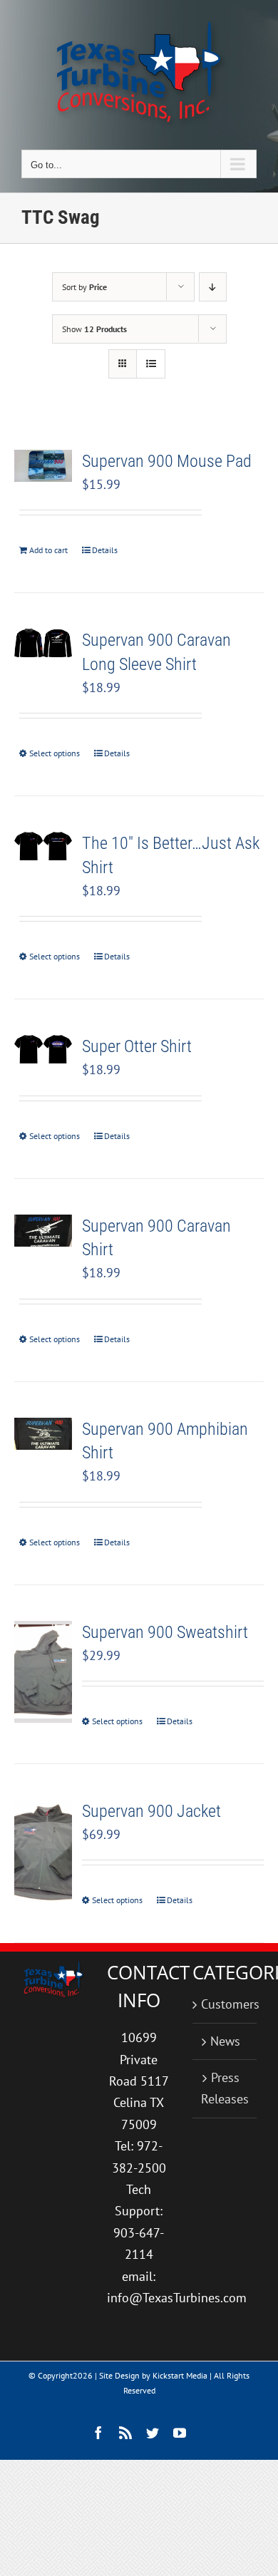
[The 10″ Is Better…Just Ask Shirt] (43, 846)
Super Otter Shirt (137, 1046)
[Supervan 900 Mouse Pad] (43, 466)
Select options (55, 753)
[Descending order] (213, 287)
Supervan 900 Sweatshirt (165, 1632)
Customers (225, 2004)
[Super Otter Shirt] (43, 1049)
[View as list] (151, 364)
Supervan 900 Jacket (151, 1811)
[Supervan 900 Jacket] (43, 1851)
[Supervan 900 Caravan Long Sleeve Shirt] (43, 643)
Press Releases (225, 2088)
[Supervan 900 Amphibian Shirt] (43, 1434)
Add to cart (48, 550)
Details (105, 550)
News (225, 2041)
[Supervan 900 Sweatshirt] (43, 1672)
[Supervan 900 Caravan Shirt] (43, 1231)
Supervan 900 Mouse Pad (167, 461)
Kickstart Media (180, 2375)
